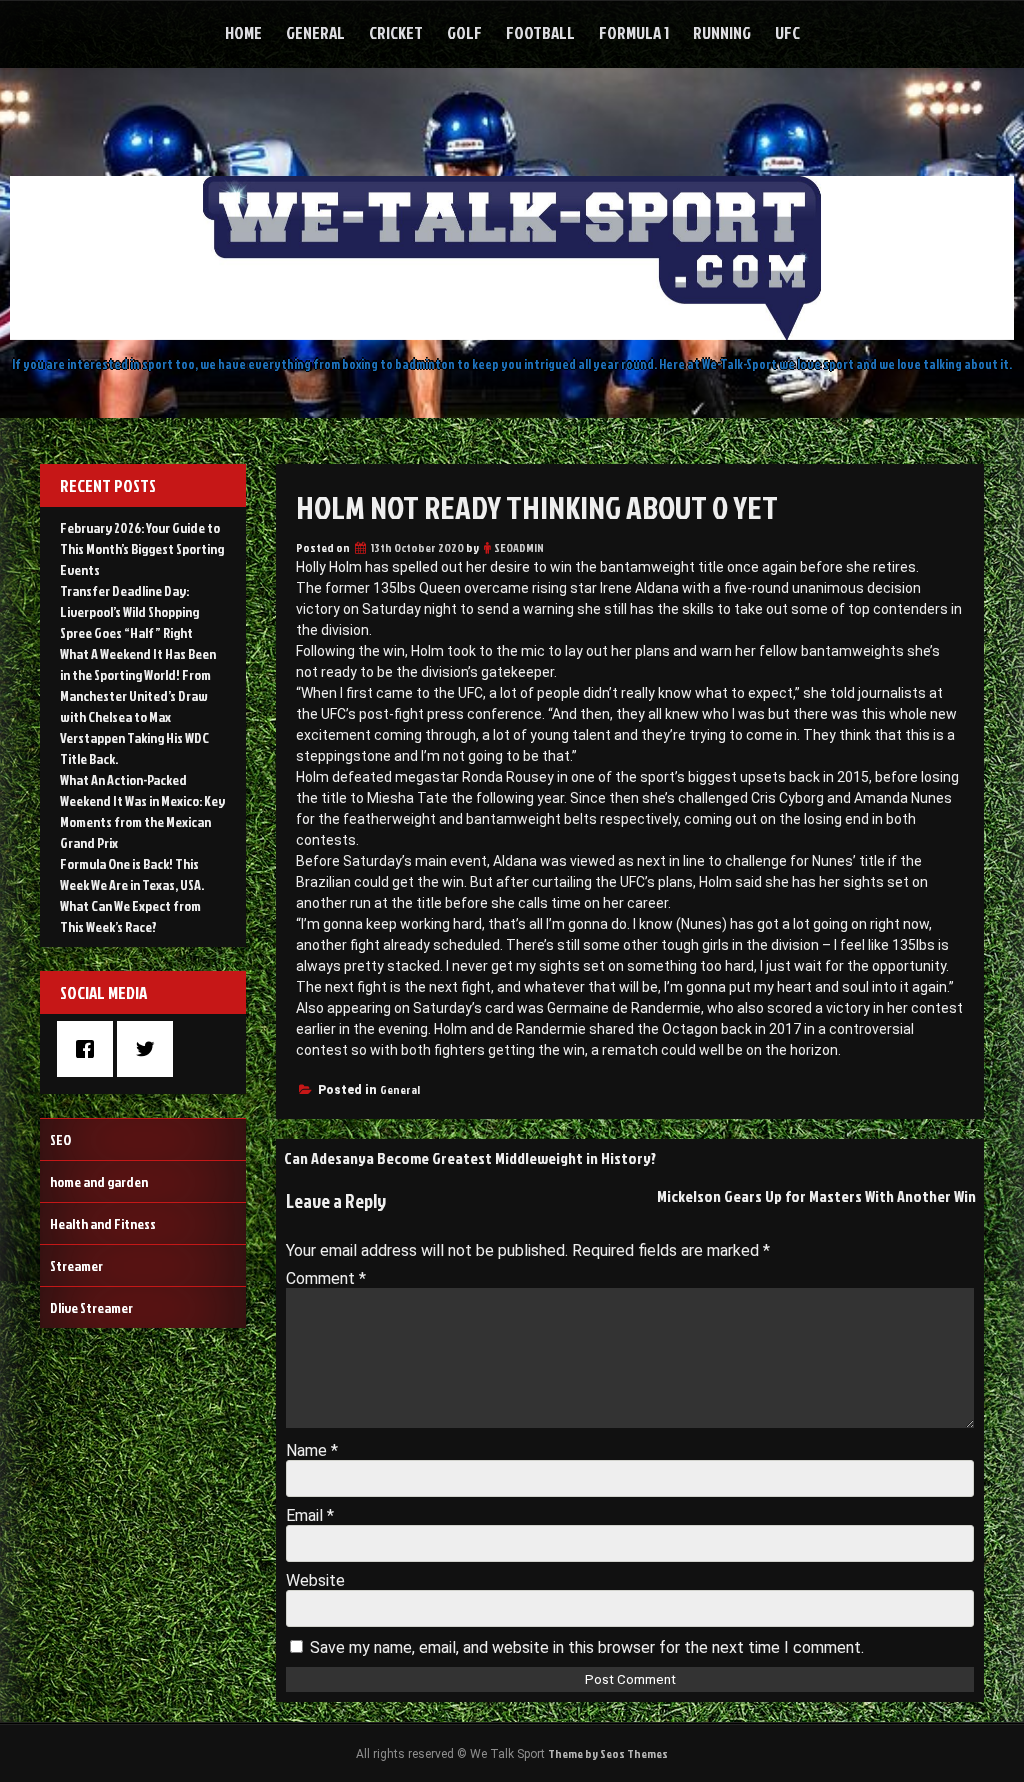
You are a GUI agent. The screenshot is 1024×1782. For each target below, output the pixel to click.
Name (312, 1450)
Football (540, 32)
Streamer (76, 1265)
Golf (464, 32)
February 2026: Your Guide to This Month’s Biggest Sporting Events (142, 548)
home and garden (99, 1181)
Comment (326, 1278)
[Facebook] (90, 1049)
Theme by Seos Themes (608, 1753)
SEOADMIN (519, 547)
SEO (60, 1139)
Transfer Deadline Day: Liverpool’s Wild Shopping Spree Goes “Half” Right (129, 611)
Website (315, 1580)
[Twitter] (150, 1049)
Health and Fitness (103, 1223)
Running (722, 32)
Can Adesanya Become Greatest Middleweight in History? (470, 1158)
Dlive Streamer (91, 1307)
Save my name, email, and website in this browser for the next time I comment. (587, 1647)
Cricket (396, 32)
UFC (787, 32)
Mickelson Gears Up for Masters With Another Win (816, 1196)
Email (310, 1515)
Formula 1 (634, 32)
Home (243, 32)
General (315, 32)
